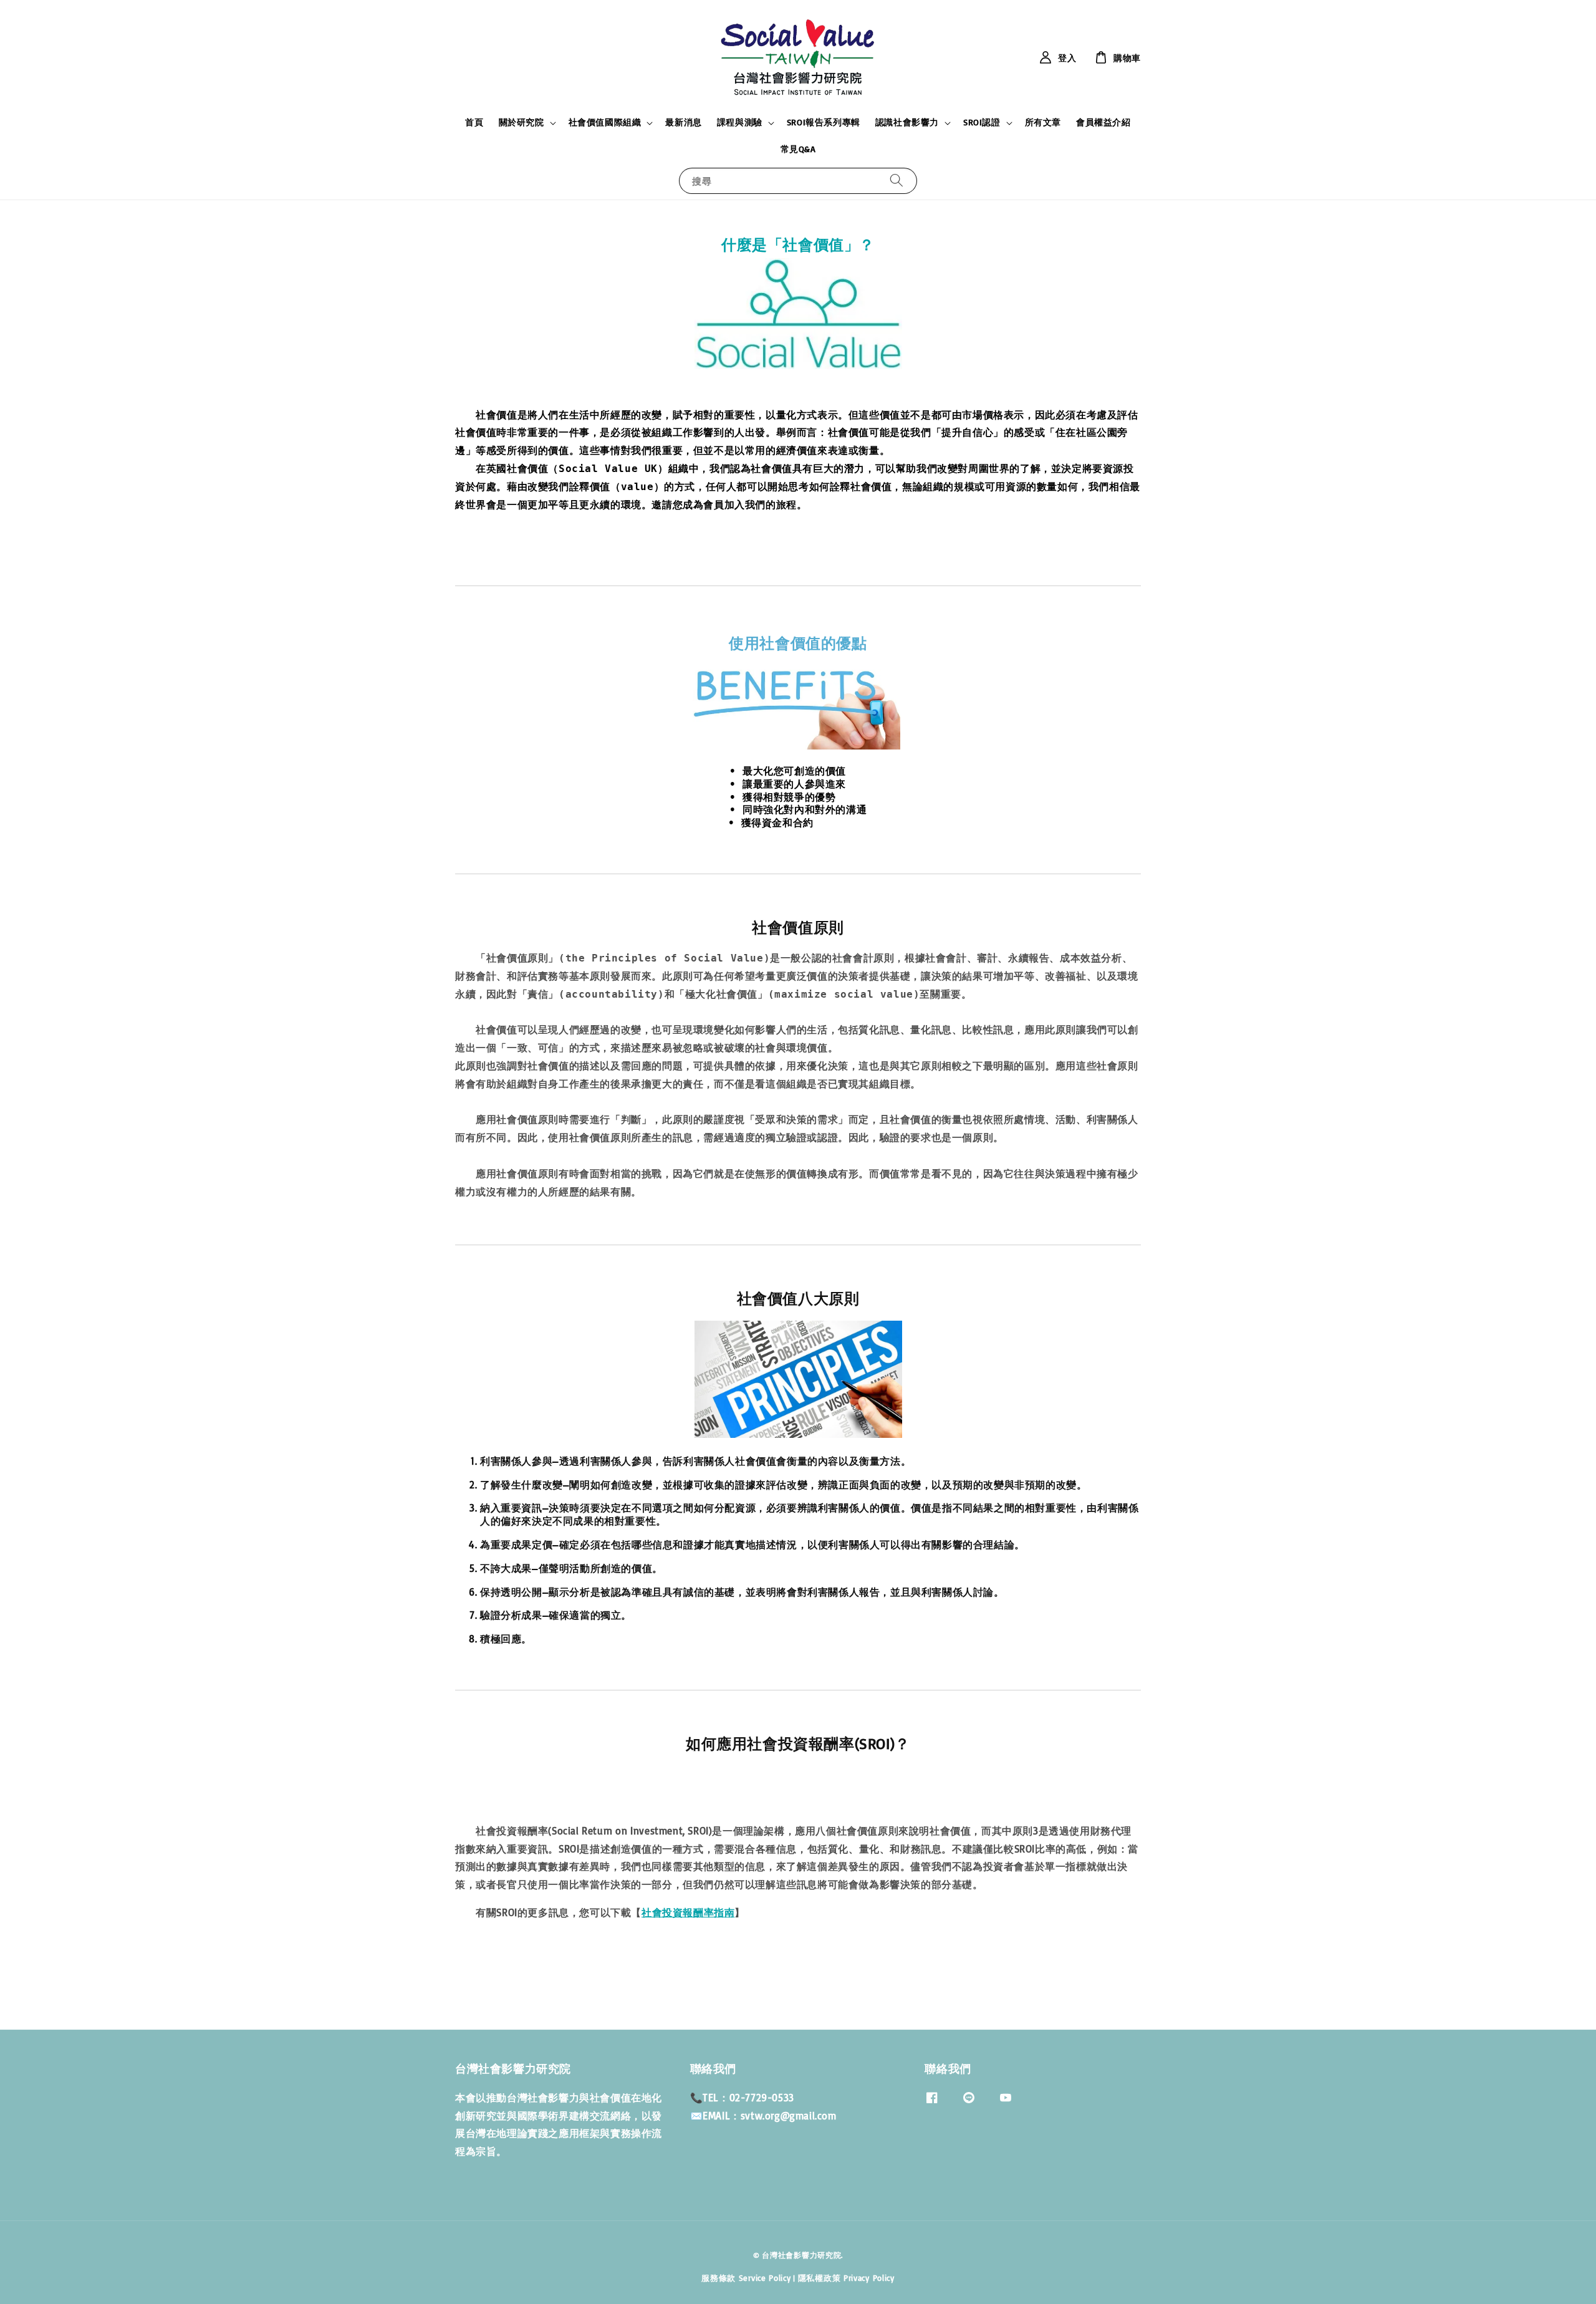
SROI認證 (982, 122)
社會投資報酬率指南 (688, 1912)
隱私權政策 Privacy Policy (846, 2278)
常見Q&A (798, 149)
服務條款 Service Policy (746, 2278)
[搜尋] (897, 181)
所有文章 (1043, 122)
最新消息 (683, 122)
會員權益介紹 (1103, 122)
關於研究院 (522, 122)
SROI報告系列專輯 (824, 122)
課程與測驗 (740, 122)
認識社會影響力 (907, 122)
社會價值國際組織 (605, 122)
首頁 (474, 122)
